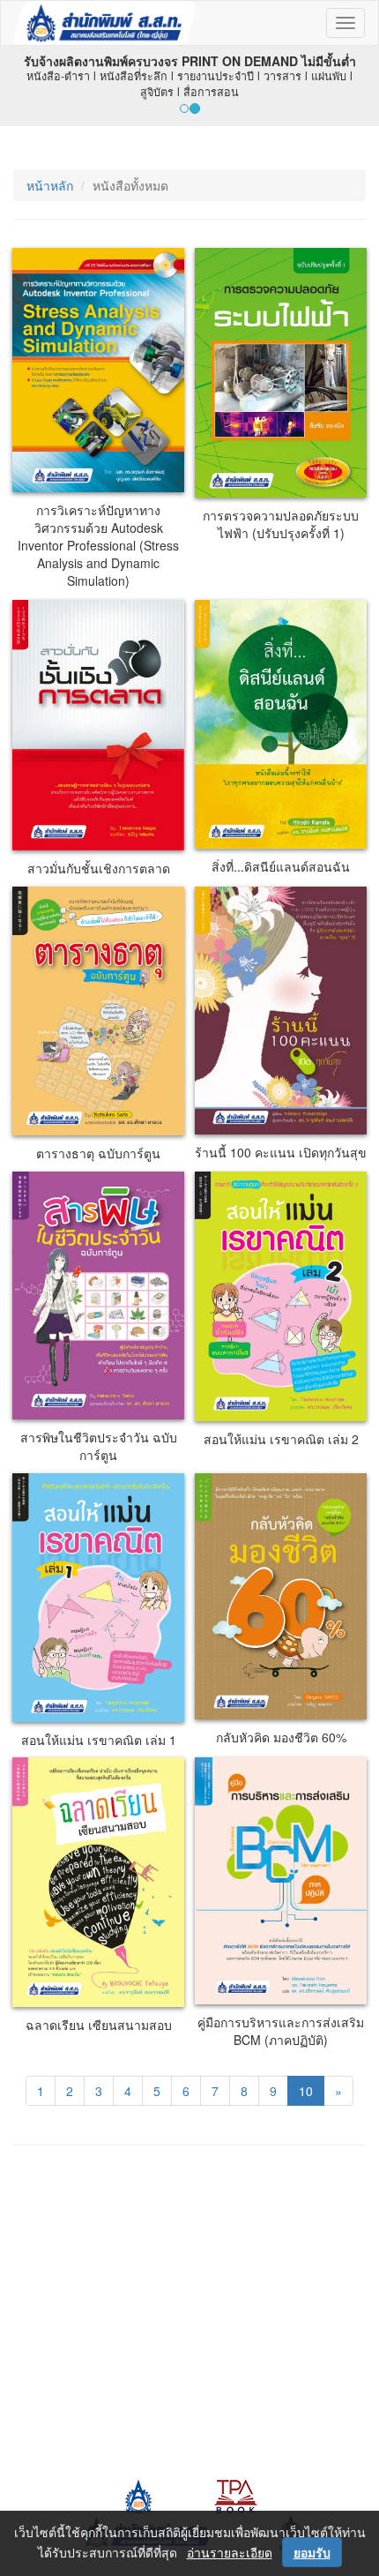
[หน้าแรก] (104, 23)
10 (306, 2091)
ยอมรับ (312, 2552)
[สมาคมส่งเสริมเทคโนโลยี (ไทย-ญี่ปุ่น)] (137, 2495)
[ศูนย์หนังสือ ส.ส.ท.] (236, 2495)
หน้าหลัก (50, 185)
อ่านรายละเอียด (230, 2552)
